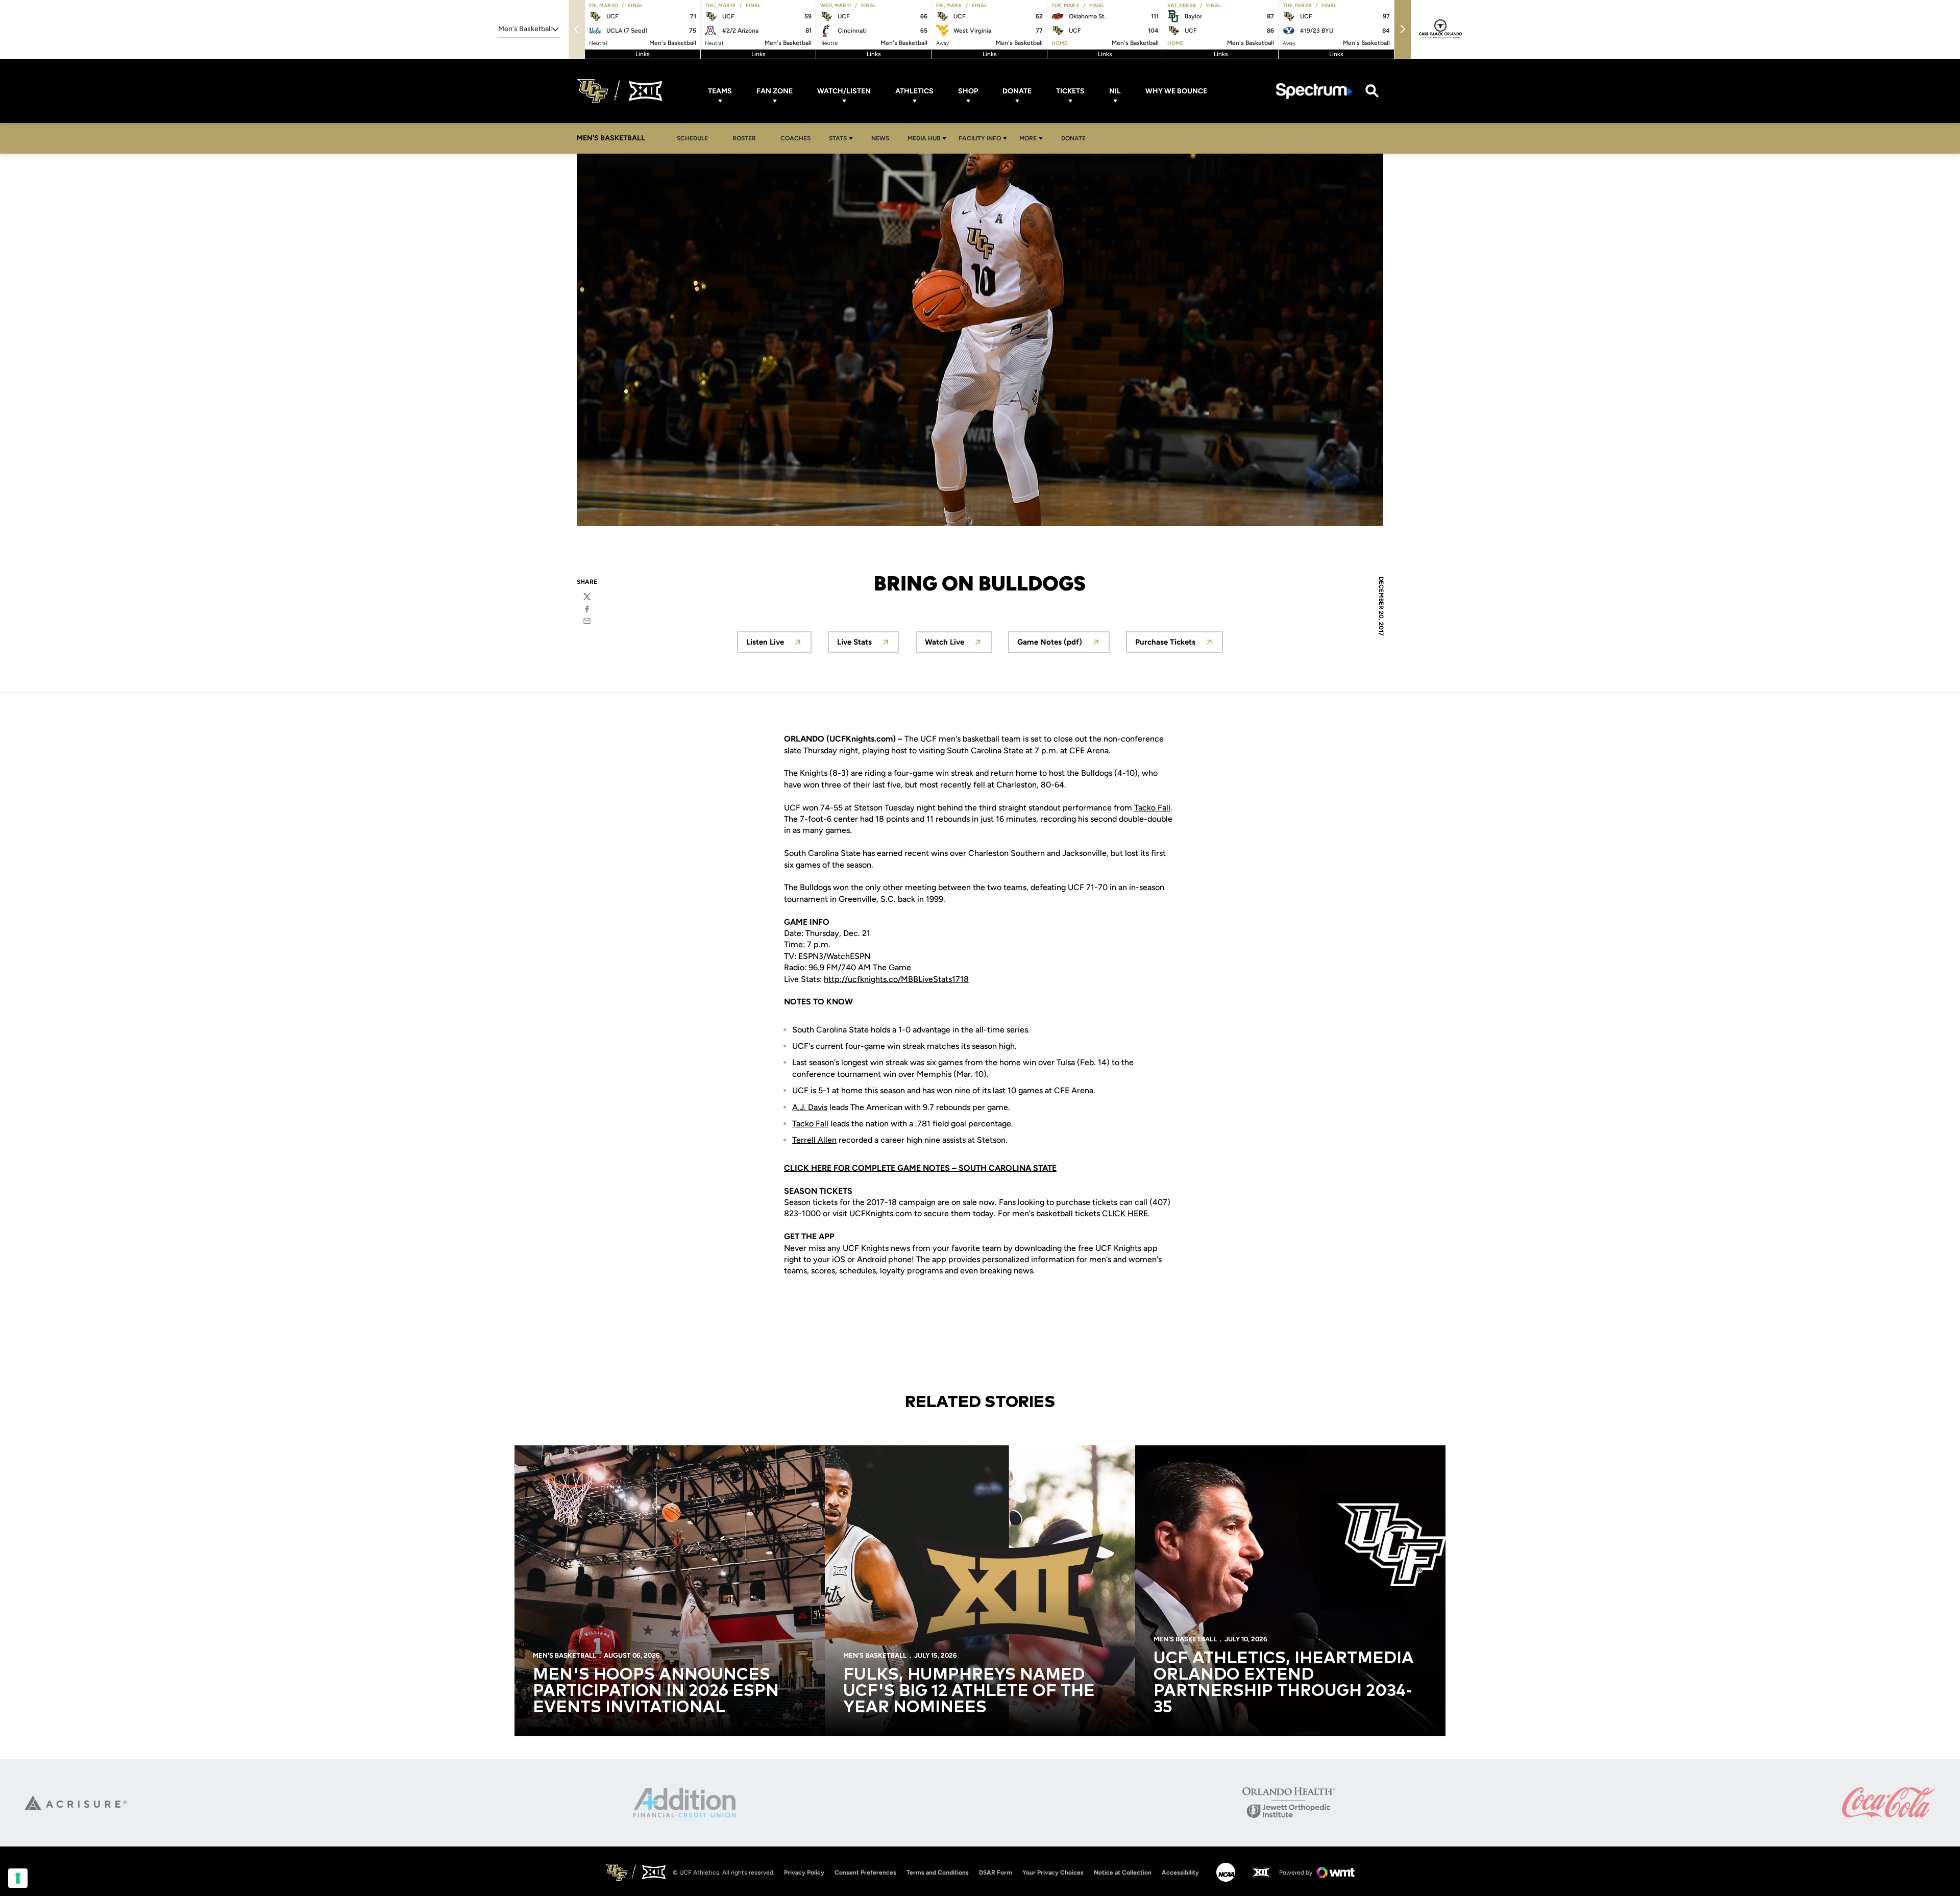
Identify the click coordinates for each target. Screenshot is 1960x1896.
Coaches (795, 138)
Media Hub (924, 138)
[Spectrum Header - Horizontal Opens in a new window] (1314, 91)
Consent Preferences (865, 1873)
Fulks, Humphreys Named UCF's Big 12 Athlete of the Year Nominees (969, 1691)
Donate (1017, 91)
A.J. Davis (810, 1107)
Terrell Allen (814, 1140)
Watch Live (958, 645)
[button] (1403, 29)
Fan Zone (775, 91)
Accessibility (1180, 1872)
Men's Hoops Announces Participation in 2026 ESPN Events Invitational (656, 1691)
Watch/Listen (844, 91)
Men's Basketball (565, 1655)
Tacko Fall (1152, 808)
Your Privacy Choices (1053, 1873)
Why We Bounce (1176, 91)
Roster (744, 138)
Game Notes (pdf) (1063, 645)
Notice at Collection (1123, 1873)
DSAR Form (996, 1873)
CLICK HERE (1125, 1213)
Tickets (1070, 91)
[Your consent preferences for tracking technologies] (18, 1878)
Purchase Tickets (1179, 645)
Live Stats (868, 645)
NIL (1115, 91)
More (1028, 138)
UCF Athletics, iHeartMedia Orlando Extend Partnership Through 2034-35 (1284, 1683)
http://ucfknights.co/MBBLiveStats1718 (896, 979)
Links (643, 54)
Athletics (914, 91)
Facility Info (980, 138)
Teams (720, 91)
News (880, 138)
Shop (968, 91)
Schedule (692, 138)
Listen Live (779, 645)
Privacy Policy (804, 1873)
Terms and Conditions (938, 1873)
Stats (838, 138)
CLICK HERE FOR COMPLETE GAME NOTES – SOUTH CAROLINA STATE (920, 1168)
